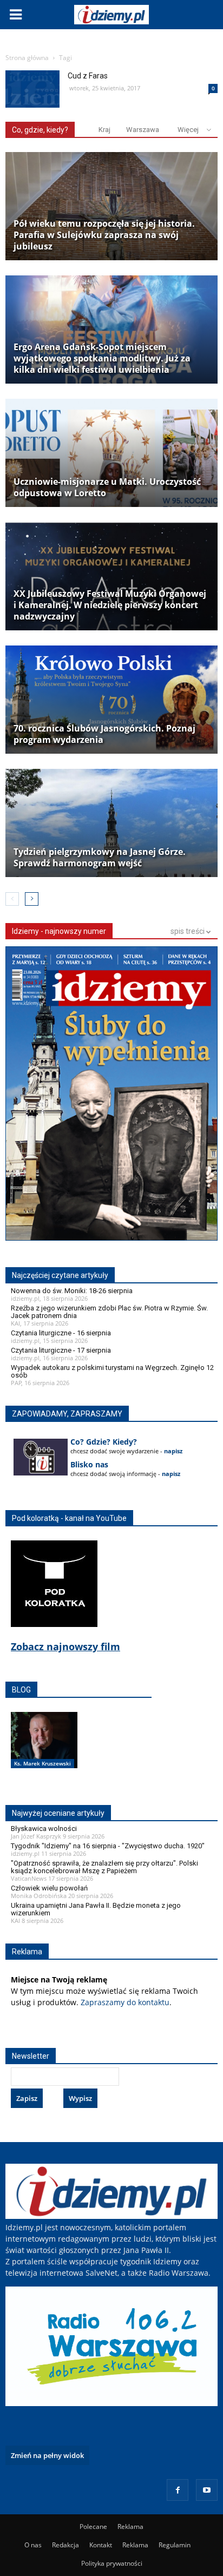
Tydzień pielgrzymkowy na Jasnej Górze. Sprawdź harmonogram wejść (100, 858)
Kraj (104, 130)
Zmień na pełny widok (47, 2455)
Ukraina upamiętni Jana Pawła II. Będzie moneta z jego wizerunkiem (96, 1909)
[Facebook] (178, 2490)
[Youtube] (207, 2490)
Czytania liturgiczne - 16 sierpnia (61, 1333)
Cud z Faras (88, 76)
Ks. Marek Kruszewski (42, 1763)
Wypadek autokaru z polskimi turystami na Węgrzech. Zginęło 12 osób (112, 1371)
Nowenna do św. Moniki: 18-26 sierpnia (72, 1291)
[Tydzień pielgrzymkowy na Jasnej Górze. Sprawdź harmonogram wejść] (111, 823)
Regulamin (175, 2545)
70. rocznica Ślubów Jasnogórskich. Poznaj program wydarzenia (104, 734)
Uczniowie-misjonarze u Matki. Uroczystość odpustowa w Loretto (107, 487)
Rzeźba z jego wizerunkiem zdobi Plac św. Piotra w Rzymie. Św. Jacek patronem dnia (109, 1312)
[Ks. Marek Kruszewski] (44, 1751)
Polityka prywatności (112, 2563)
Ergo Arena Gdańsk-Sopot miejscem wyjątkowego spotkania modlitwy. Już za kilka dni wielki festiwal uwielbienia (102, 358)
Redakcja (65, 2545)
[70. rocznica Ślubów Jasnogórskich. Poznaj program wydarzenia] (111, 700)
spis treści (188, 931)
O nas (33, 2545)
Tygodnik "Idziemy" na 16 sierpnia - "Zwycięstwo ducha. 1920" (108, 1846)
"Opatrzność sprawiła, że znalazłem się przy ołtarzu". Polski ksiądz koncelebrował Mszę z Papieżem (104, 1867)
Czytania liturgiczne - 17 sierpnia (61, 1350)
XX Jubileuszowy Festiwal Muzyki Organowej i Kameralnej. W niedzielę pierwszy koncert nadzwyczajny (110, 605)
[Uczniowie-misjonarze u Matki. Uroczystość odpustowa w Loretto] (111, 453)
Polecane (93, 2526)
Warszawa (143, 130)
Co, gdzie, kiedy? (40, 130)
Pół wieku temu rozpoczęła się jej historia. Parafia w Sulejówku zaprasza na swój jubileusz (104, 235)
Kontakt (101, 2545)
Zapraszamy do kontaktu (125, 2002)
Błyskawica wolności (44, 1829)
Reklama (130, 2526)
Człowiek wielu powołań (49, 1888)
